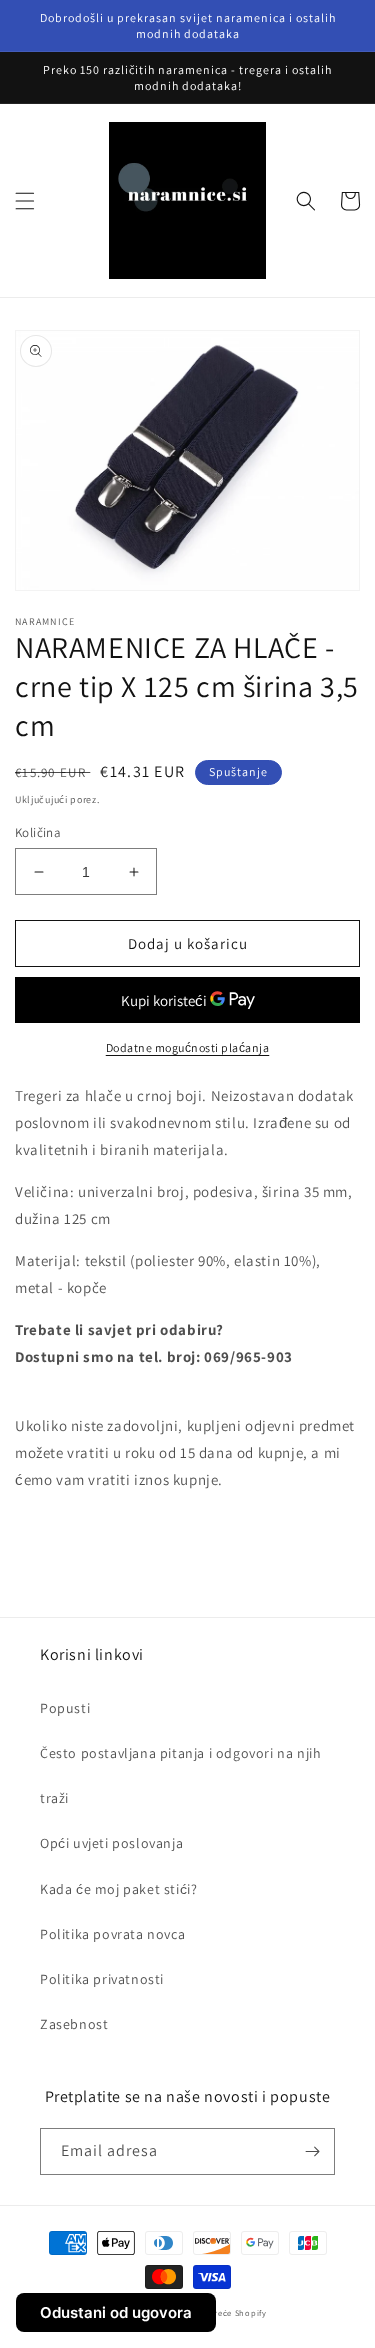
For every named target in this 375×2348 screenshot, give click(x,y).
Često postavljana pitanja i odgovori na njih (180, 1753)
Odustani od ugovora (116, 2312)
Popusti (65, 1708)
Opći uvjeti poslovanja (111, 1843)
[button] (25, 201)
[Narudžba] (312, 2151)
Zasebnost (74, 2024)
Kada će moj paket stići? (118, 1889)
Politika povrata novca (112, 1934)
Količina (38, 832)
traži (54, 1798)
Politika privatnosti (102, 1979)
